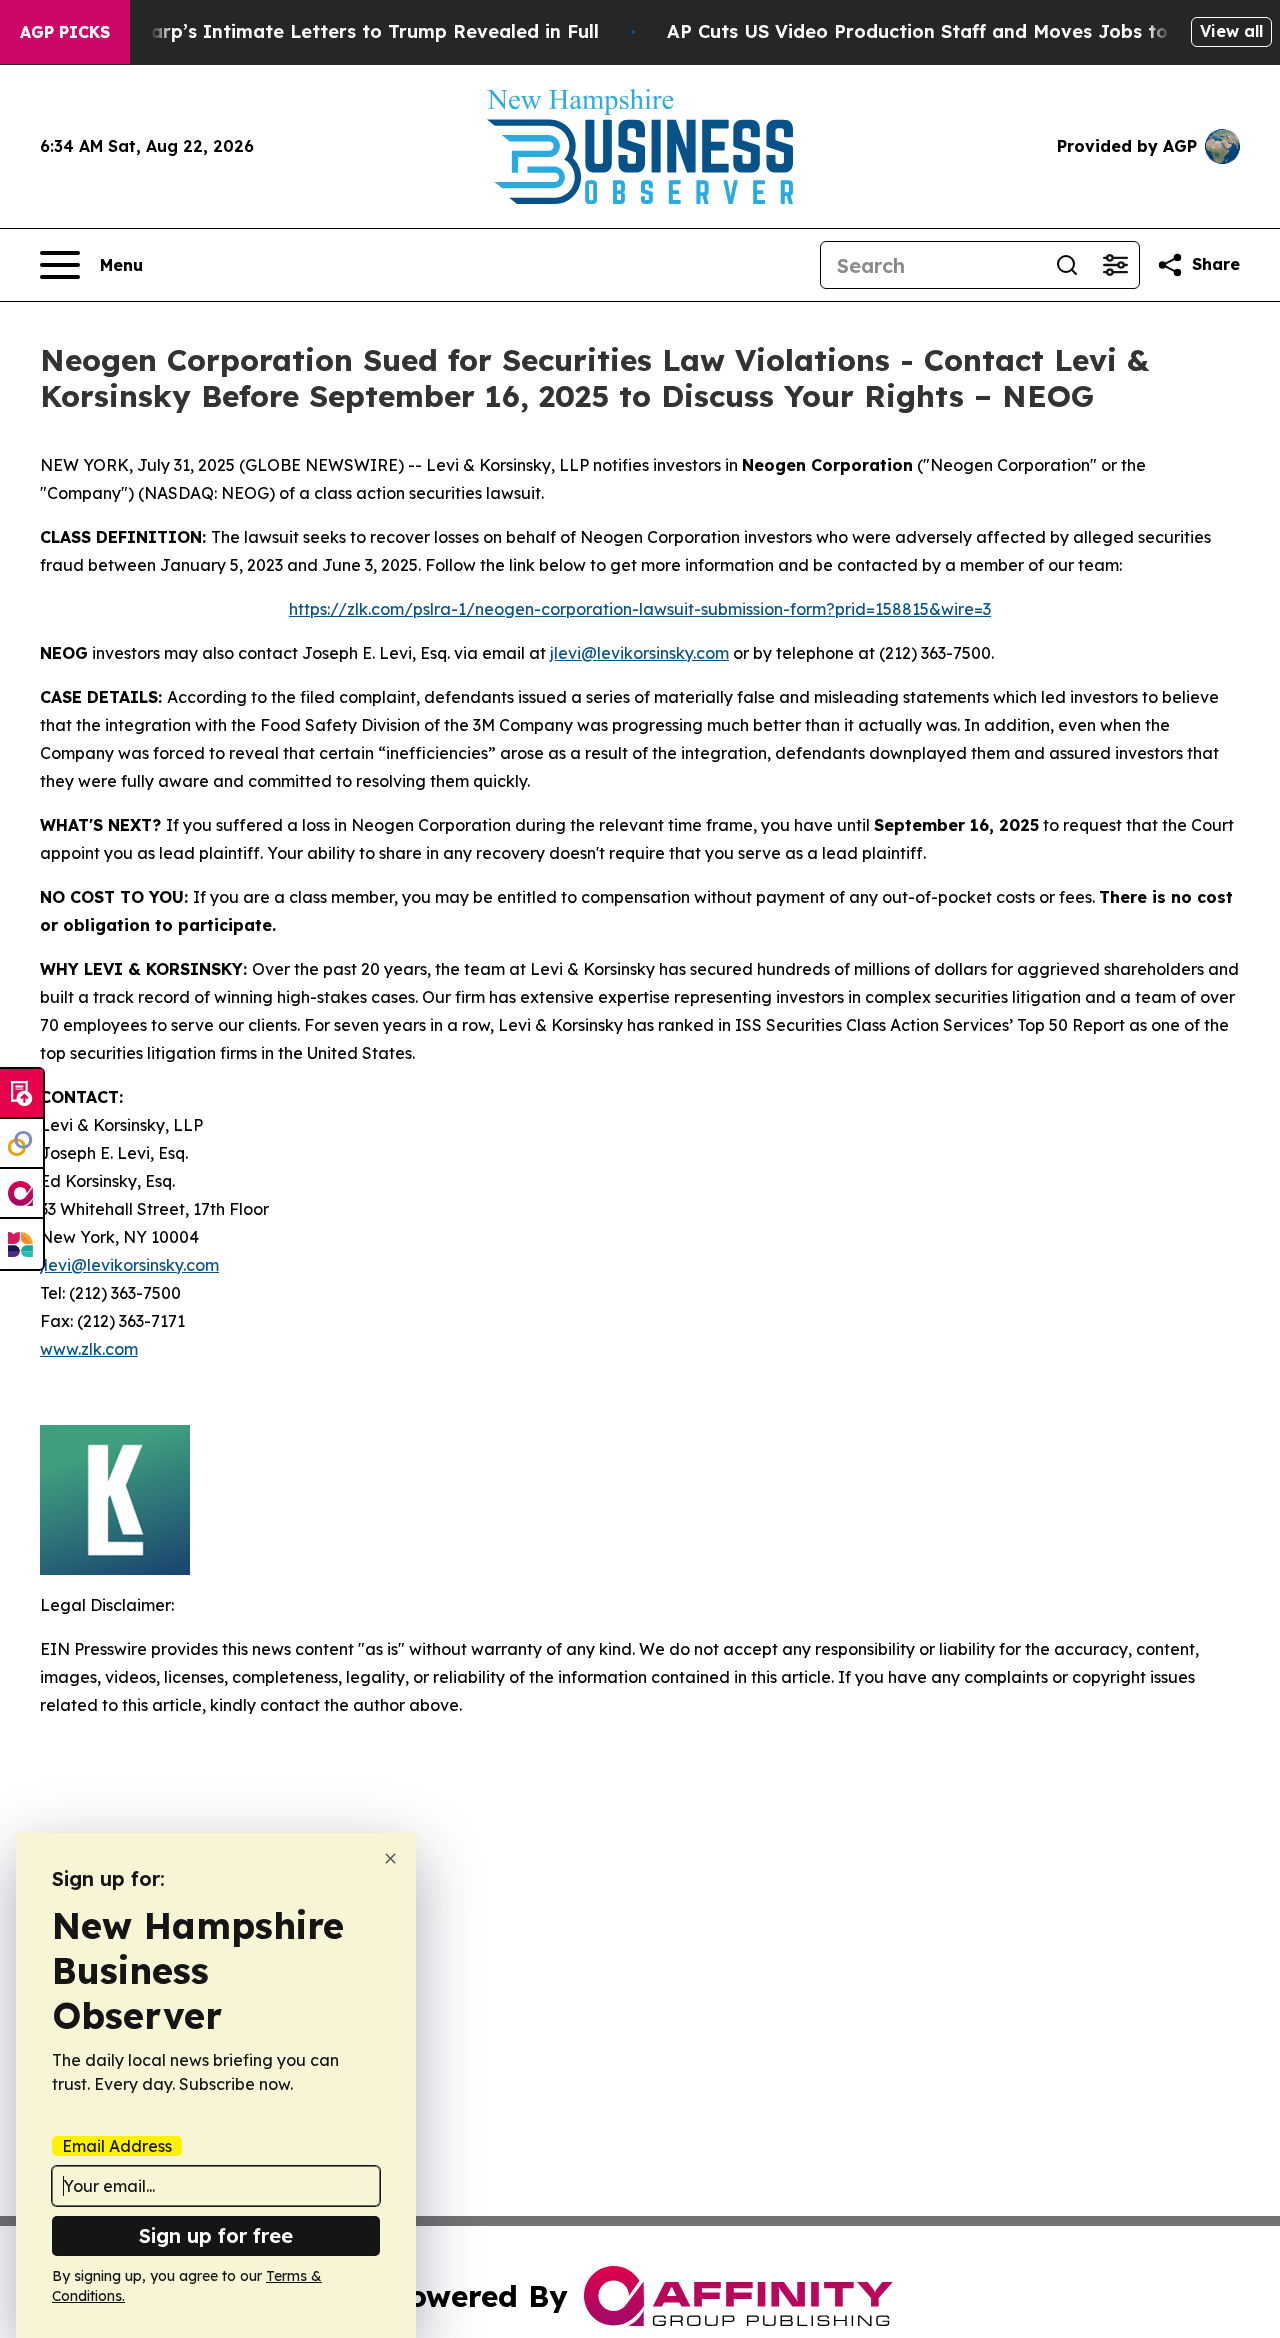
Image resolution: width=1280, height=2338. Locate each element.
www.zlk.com (89, 1349)
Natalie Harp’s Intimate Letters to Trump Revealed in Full (331, 31)
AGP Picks (65, 32)
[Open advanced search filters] (1115, 265)
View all (1231, 31)
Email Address (117, 2146)
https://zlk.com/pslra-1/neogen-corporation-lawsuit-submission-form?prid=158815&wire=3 (640, 609)
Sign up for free (216, 2235)
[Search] (1067, 265)
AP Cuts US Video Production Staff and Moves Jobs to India (945, 31)
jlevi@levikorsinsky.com (639, 653)
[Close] (390, 1858)
